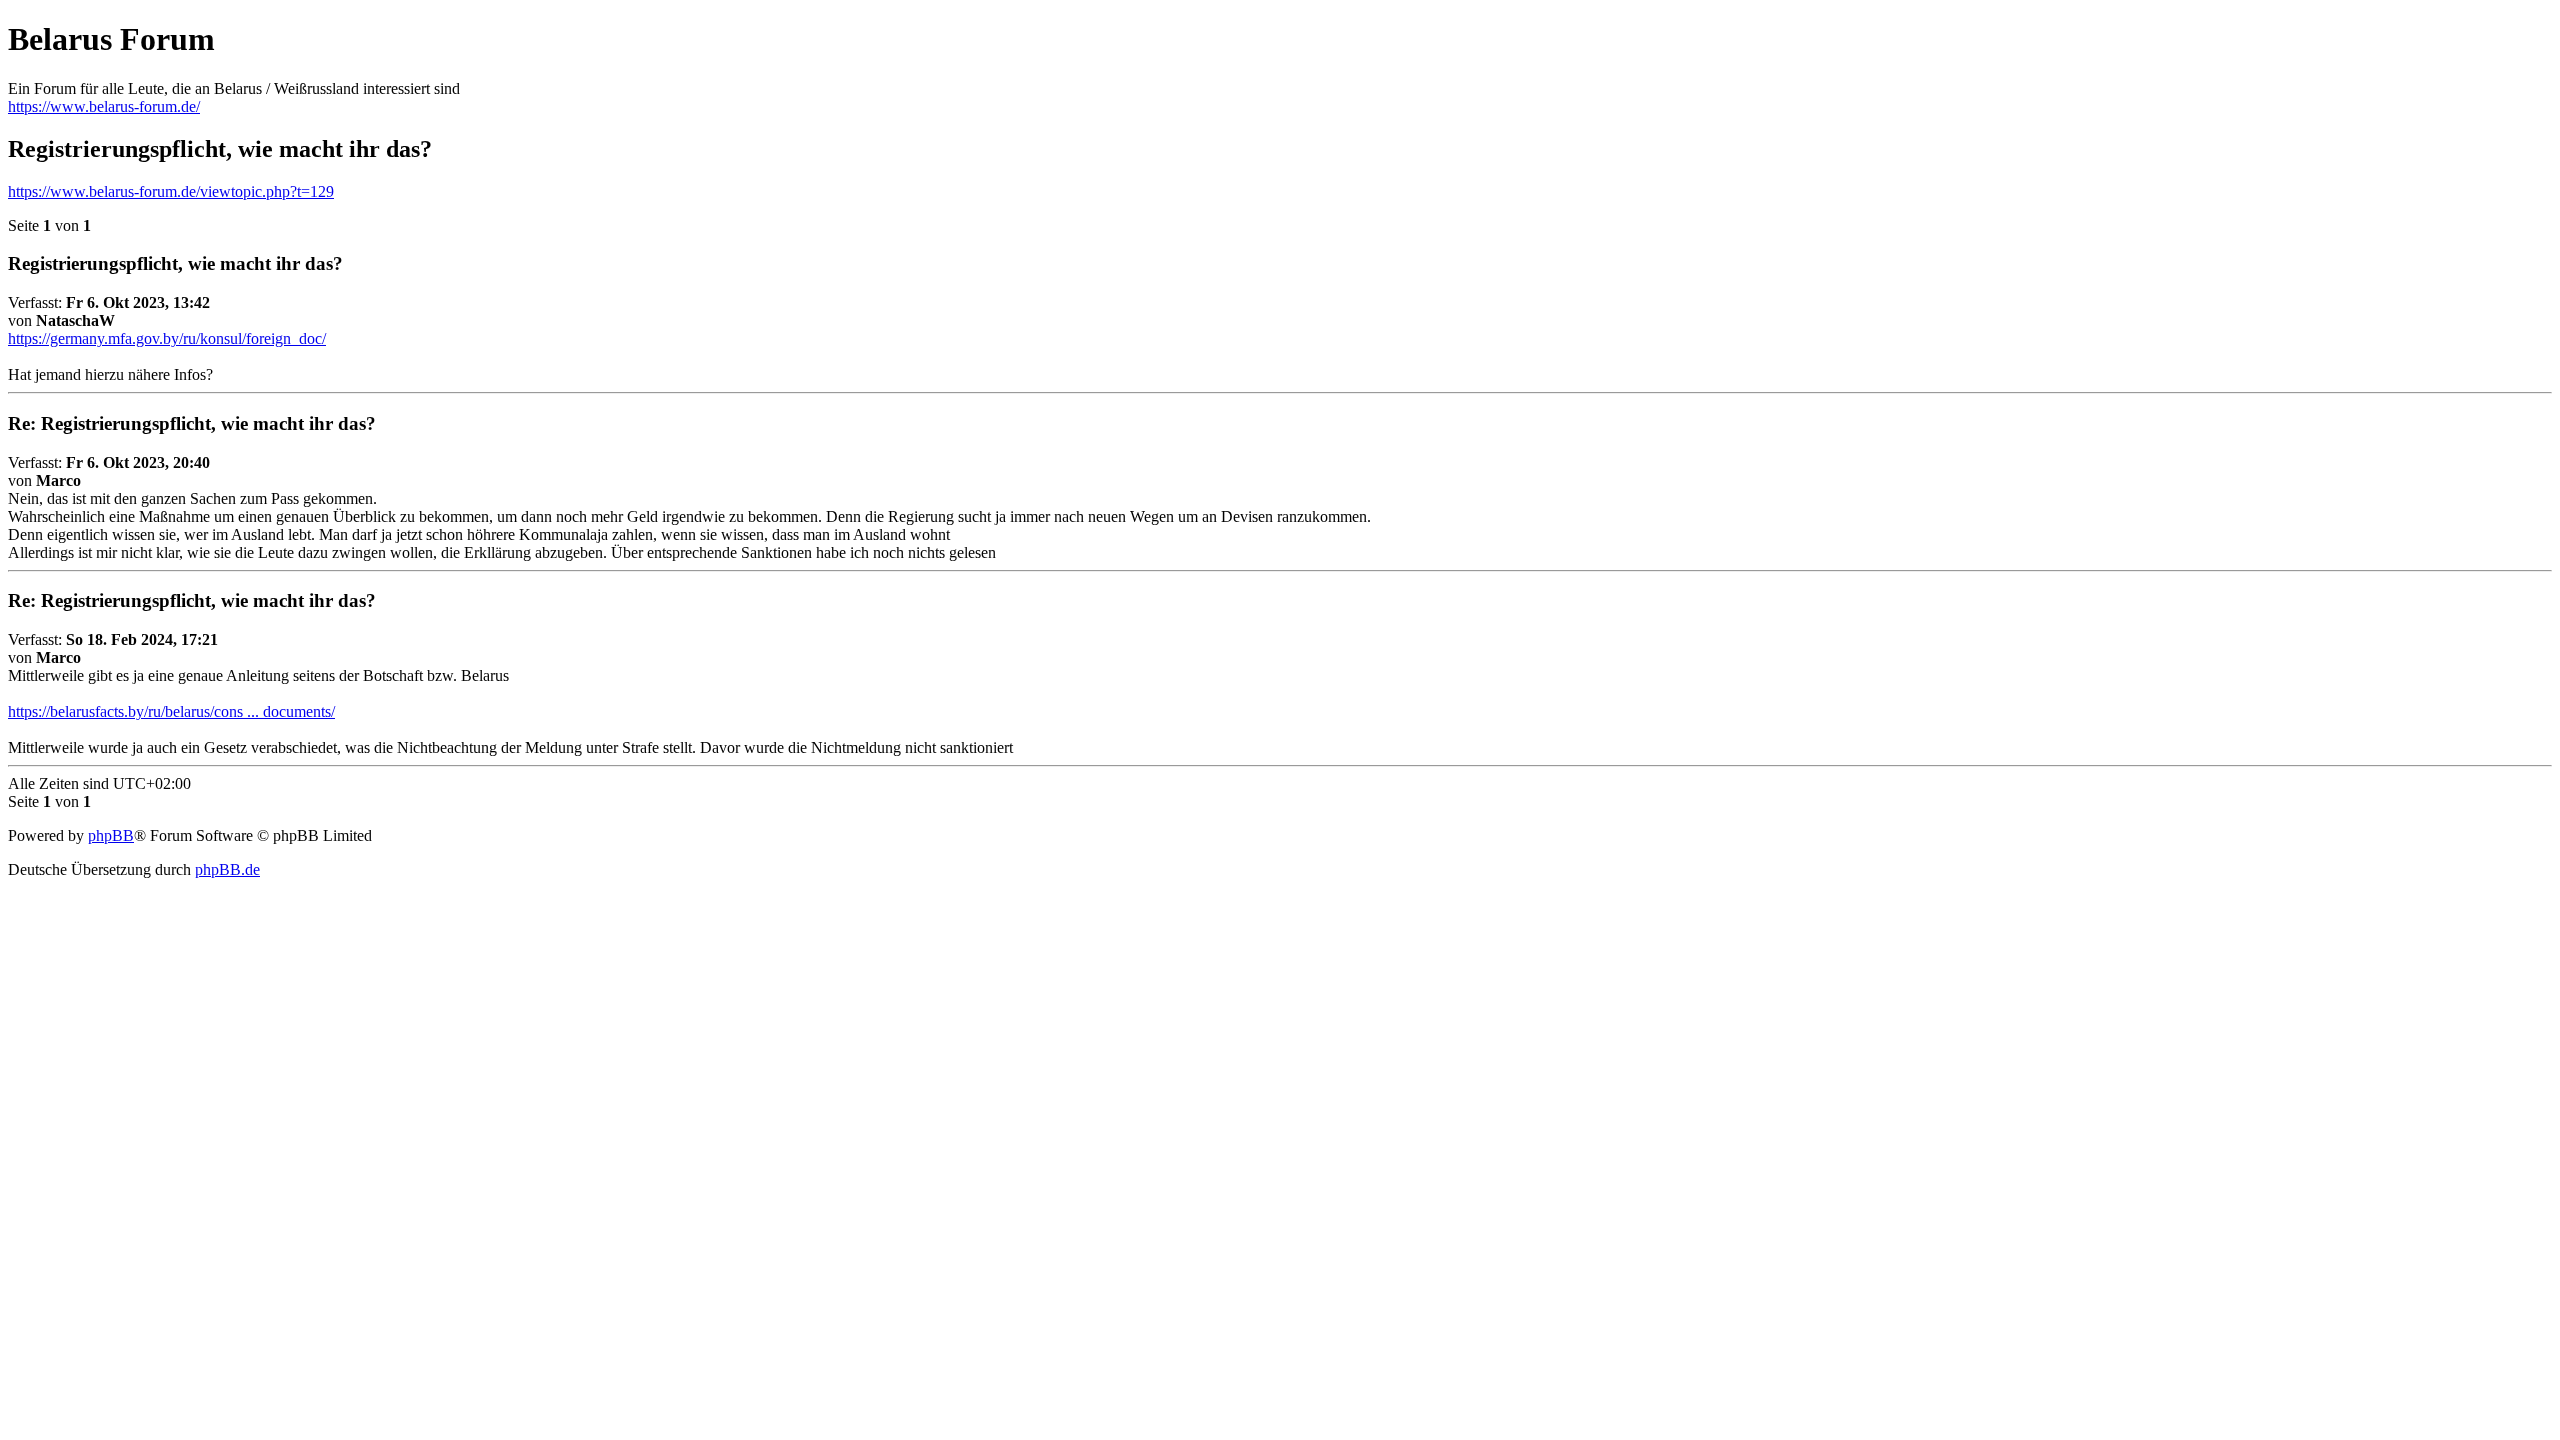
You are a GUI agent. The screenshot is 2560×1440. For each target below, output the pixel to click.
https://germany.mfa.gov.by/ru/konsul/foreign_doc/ (167, 338)
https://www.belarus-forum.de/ (104, 106)
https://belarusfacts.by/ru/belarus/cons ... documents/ (171, 711)
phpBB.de (227, 869)
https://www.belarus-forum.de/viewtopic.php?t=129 (171, 191)
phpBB (111, 835)
